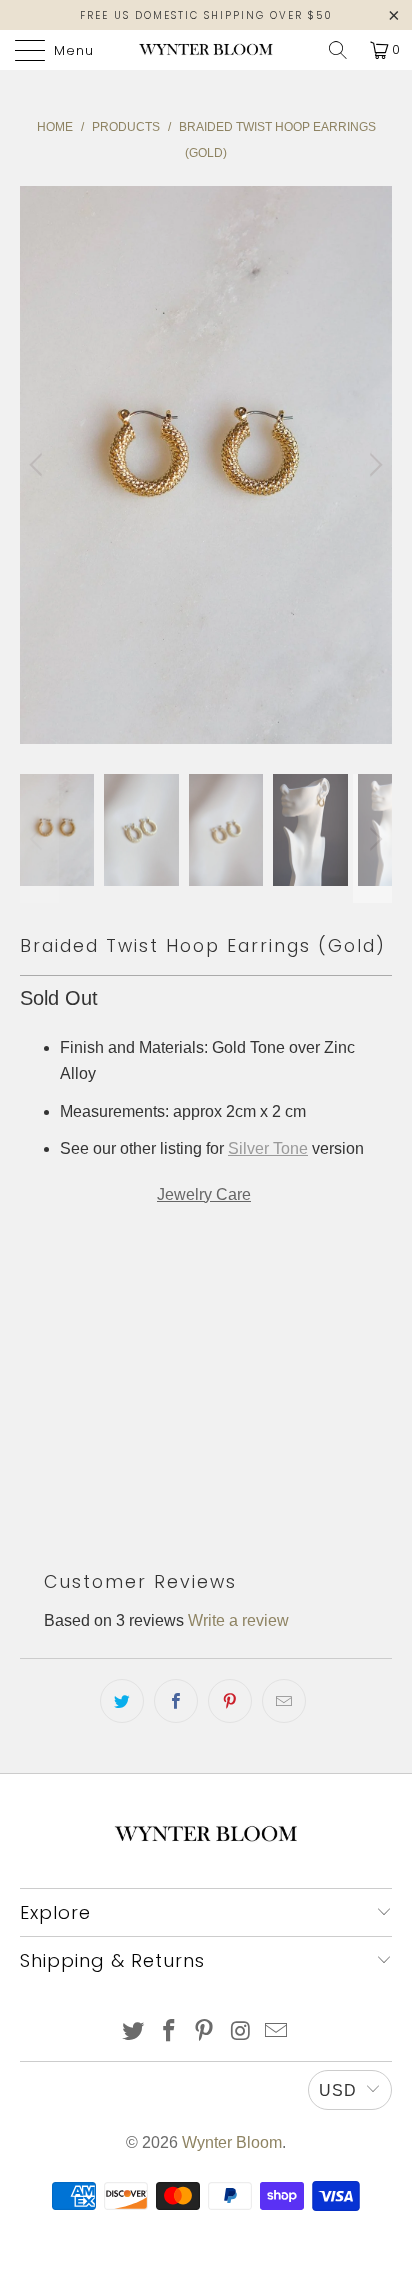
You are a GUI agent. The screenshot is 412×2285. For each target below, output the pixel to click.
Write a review (238, 1620)
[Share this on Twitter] (122, 1701)
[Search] (338, 50)
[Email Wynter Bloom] (277, 2032)
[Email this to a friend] (284, 1701)
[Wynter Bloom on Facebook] (169, 2032)
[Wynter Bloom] (206, 50)
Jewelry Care (204, 1194)
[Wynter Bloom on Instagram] (241, 2032)
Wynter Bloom (232, 2142)
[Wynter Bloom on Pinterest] (205, 2032)
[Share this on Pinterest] (230, 1701)
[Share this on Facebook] (176, 1701)
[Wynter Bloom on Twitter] (134, 2032)
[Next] (373, 465)
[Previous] (39, 465)
